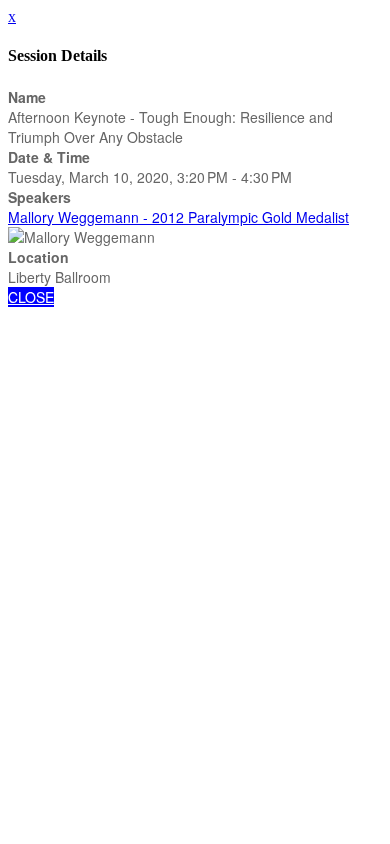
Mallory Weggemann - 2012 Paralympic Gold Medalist (178, 217)
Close (31, 297)
